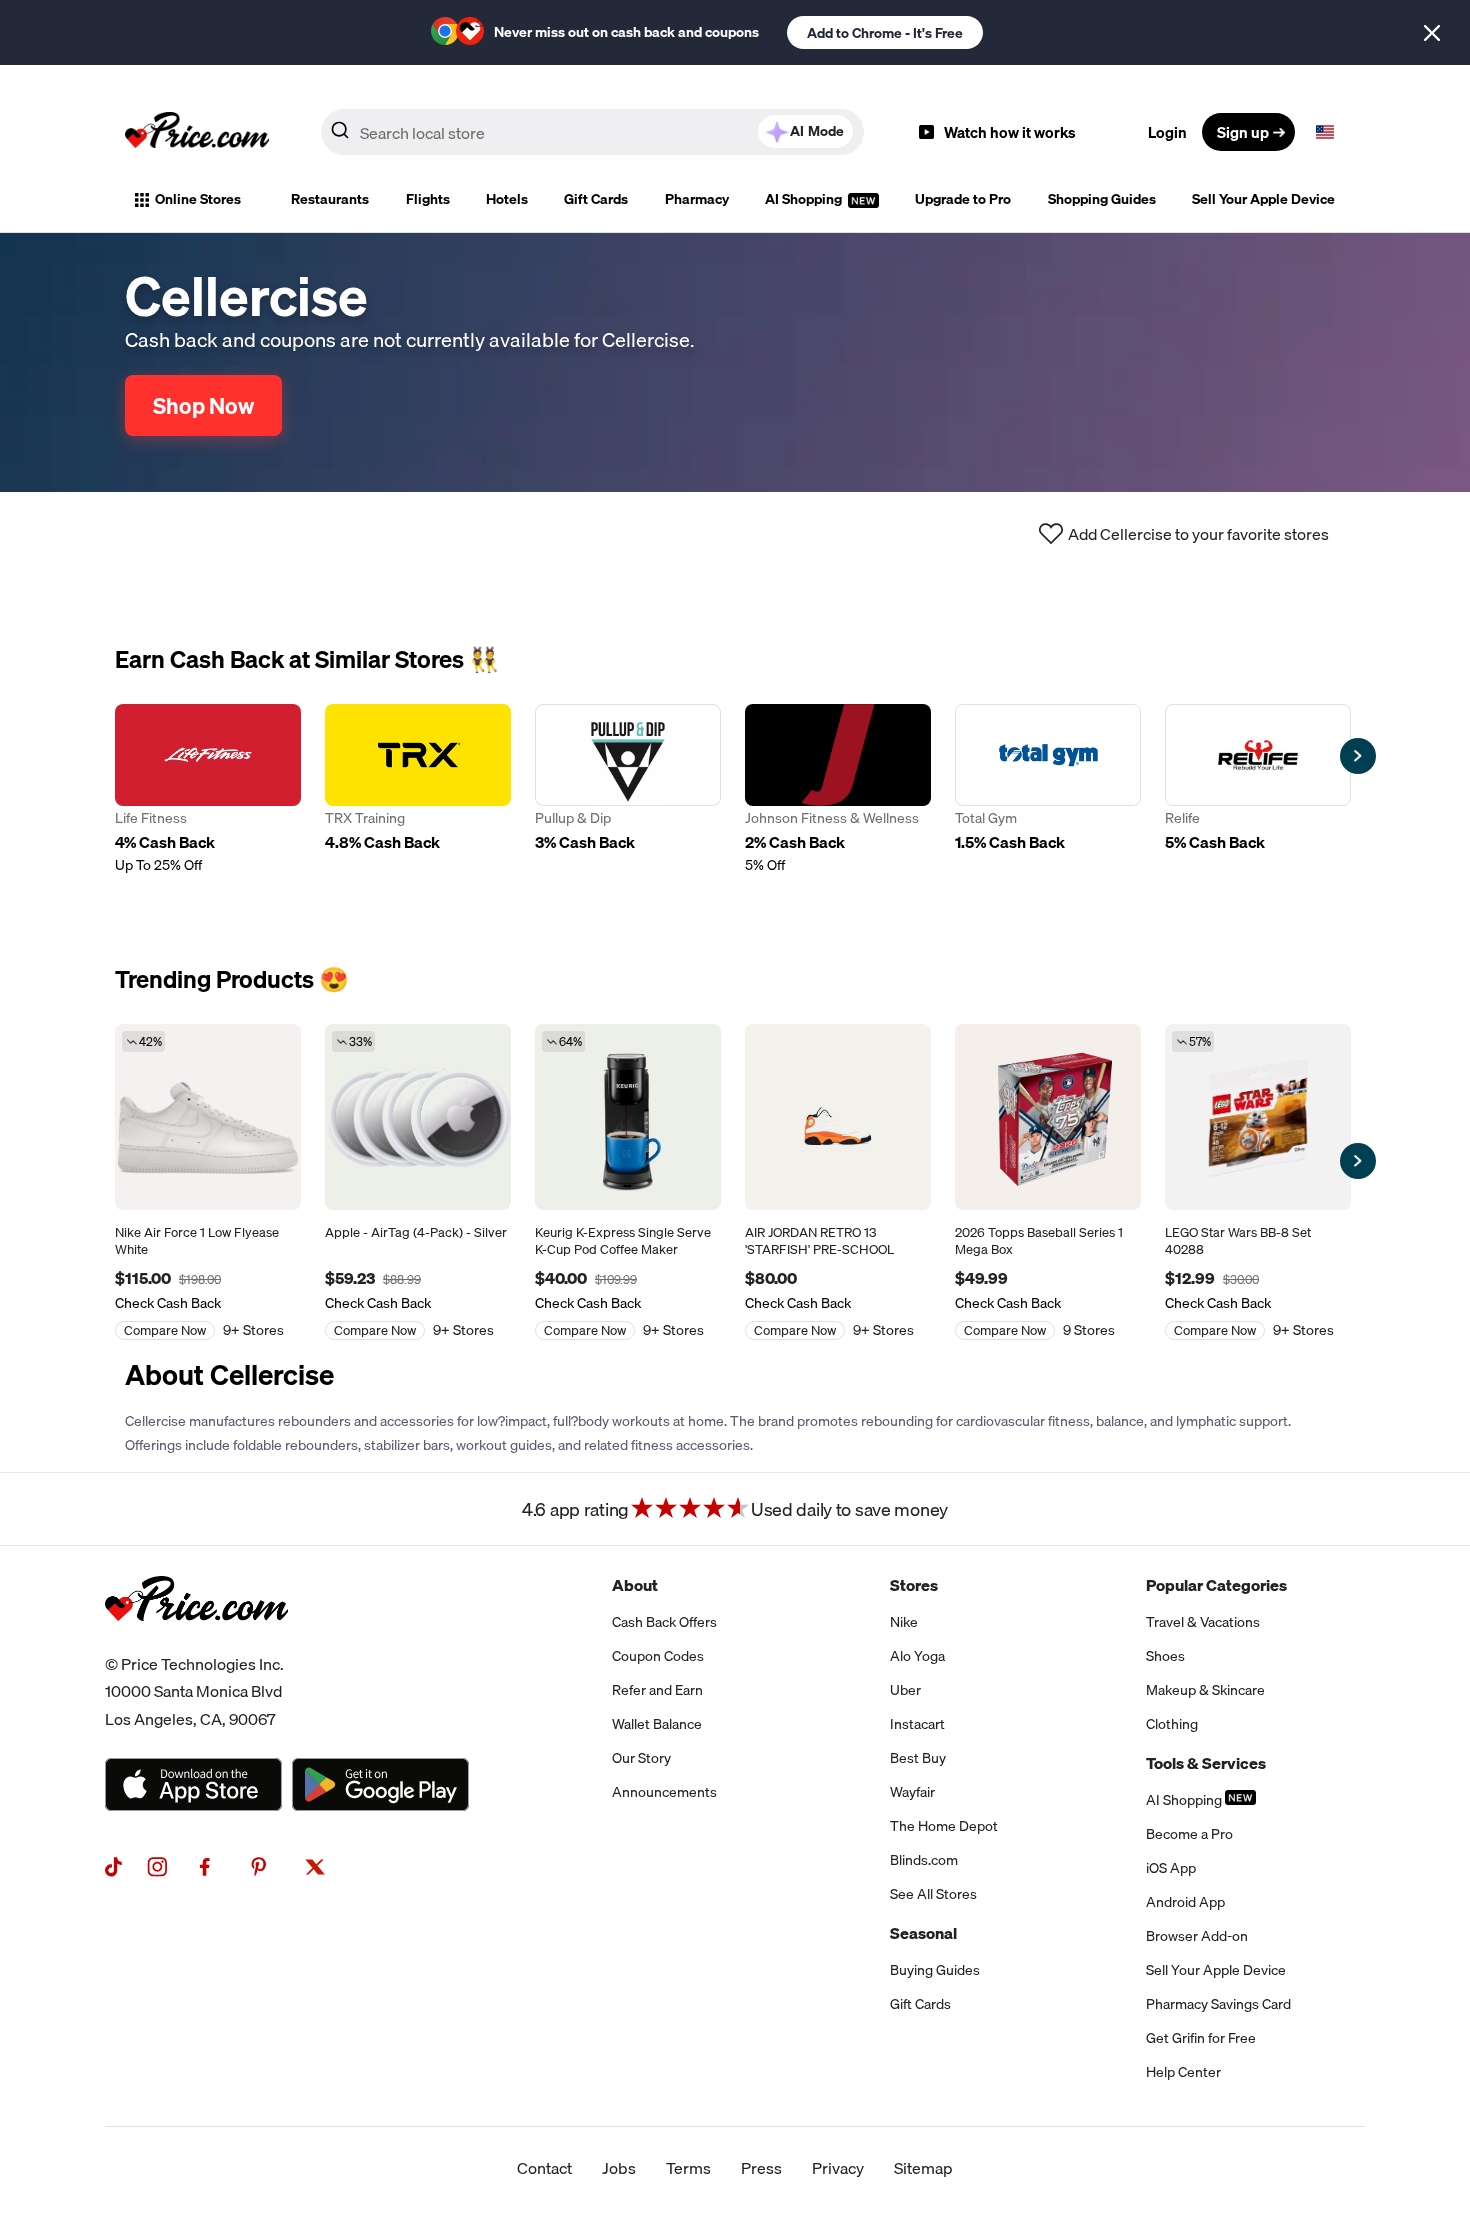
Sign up (1243, 132)
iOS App (1171, 1868)
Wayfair (912, 1792)
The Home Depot (944, 1826)
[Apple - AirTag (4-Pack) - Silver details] (418, 1117)
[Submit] (340, 136)
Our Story (641, 1758)
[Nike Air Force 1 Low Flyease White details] (208, 1117)
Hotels (507, 199)
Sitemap (923, 2168)
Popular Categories (1216, 1585)
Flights (428, 199)
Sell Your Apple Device (1263, 199)
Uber (905, 1690)
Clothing (1172, 1724)
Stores (914, 1585)
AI (817, 131)
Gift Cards (596, 199)
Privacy (838, 2168)
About (635, 1585)
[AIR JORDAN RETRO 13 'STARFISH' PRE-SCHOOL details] (838, 1117)
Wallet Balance (657, 1724)
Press (761, 2168)
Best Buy (918, 1758)
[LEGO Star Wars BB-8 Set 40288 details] (1258, 1117)
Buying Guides (935, 1970)
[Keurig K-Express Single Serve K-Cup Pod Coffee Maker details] (628, 1117)
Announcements (664, 1792)
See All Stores (933, 1894)
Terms (688, 2168)
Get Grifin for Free (1201, 2038)
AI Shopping (805, 199)
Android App (1185, 1902)
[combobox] (592, 132)
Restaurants (330, 199)
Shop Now (203, 405)
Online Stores (198, 199)
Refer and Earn (657, 1690)
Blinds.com (924, 1860)
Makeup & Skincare (1205, 1690)
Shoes (1165, 1656)
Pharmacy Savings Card (1218, 2004)
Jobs (619, 2168)
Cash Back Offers (664, 1622)
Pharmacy (697, 199)
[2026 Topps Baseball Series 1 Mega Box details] (1048, 1117)
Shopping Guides (1102, 199)
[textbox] (1325, 132)
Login (1167, 132)
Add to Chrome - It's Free (885, 33)
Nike (904, 1622)
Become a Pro (1189, 1834)
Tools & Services (1206, 1763)
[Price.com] (196, 1643)
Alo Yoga (917, 1656)
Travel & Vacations (1203, 1622)
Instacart (917, 1724)
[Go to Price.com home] (197, 132)
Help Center (1183, 2072)
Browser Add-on (1197, 1936)
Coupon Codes (658, 1656)
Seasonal (923, 1933)
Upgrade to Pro (963, 199)
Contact (544, 2168)
